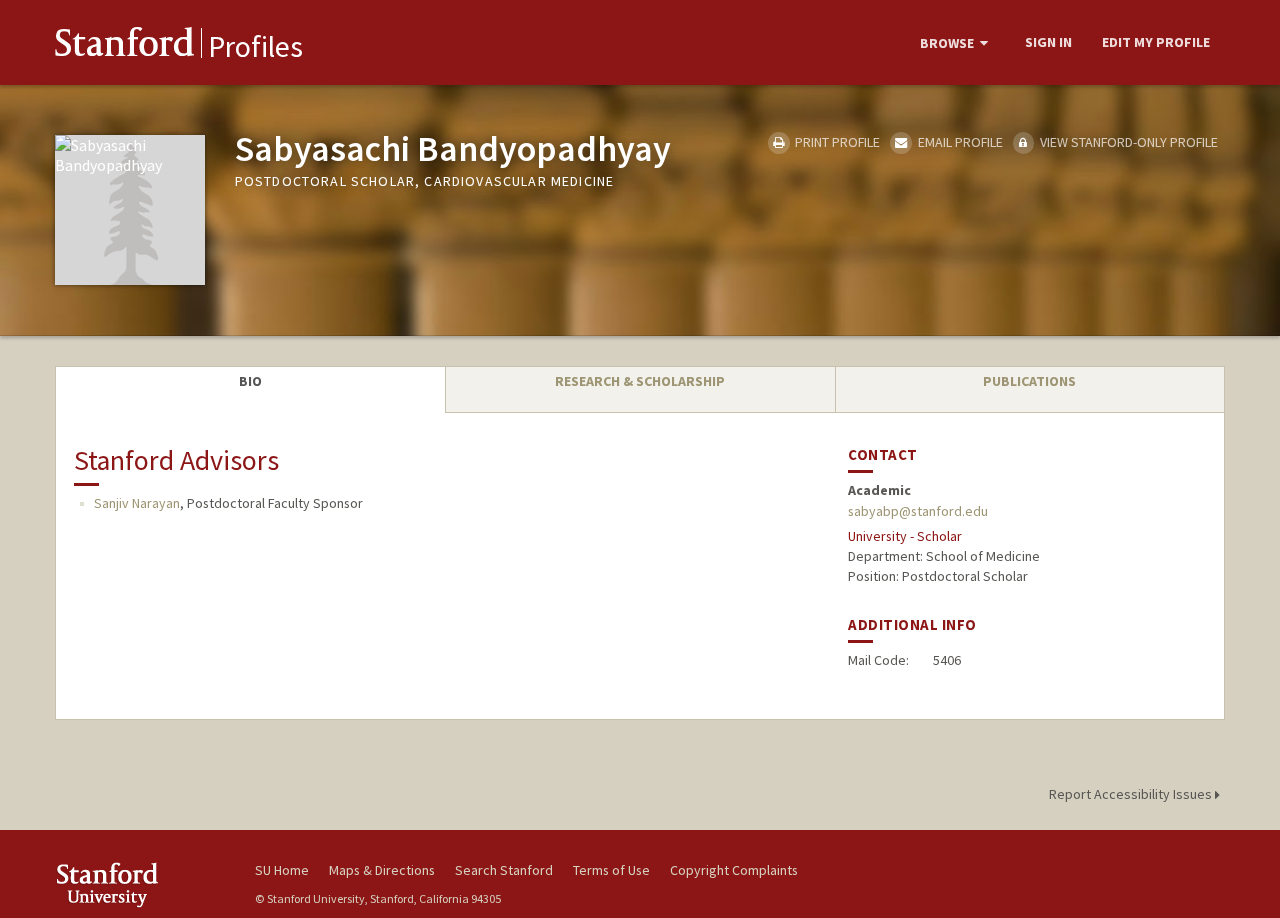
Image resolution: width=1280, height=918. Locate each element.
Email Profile (958, 142)
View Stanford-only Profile (1127, 142)
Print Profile (836, 142)
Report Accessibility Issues (1132, 794)
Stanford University (140, 884)
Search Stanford (504, 870)
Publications (1029, 381)
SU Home (282, 870)
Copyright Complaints (734, 870)
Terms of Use (611, 870)
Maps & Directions (382, 870)
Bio (250, 381)
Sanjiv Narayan (137, 503)
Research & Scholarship (640, 381)
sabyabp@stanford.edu (918, 511)
